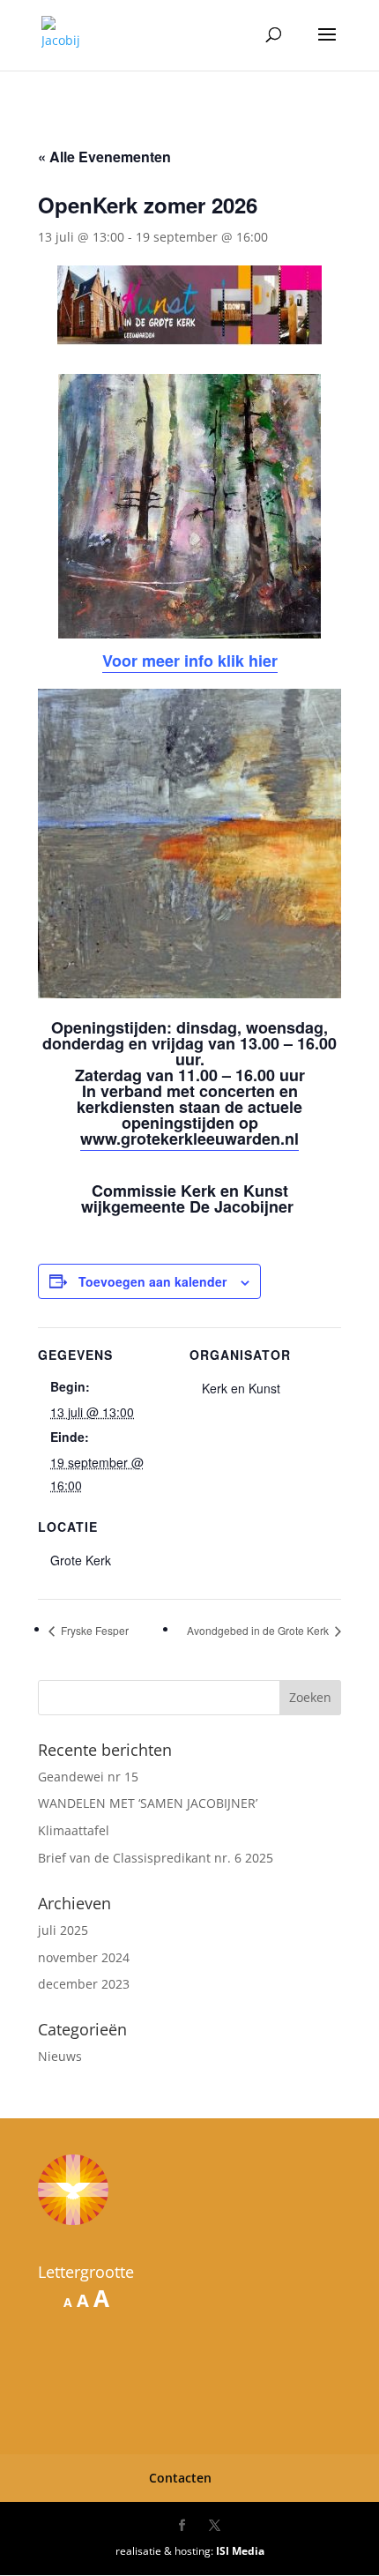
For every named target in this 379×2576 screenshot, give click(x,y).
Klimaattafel (74, 1830)
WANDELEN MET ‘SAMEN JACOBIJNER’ (148, 1803)
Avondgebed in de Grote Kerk (259, 1630)
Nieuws (60, 2056)
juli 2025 (63, 1930)
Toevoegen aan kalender (152, 1281)
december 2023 (84, 1984)
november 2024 (84, 1957)
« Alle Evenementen (104, 157)
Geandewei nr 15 (88, 1777)
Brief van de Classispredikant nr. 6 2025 (156, 1858)
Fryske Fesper (93, 1630)
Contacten (180, 2478)
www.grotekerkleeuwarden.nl (189, 1139)
